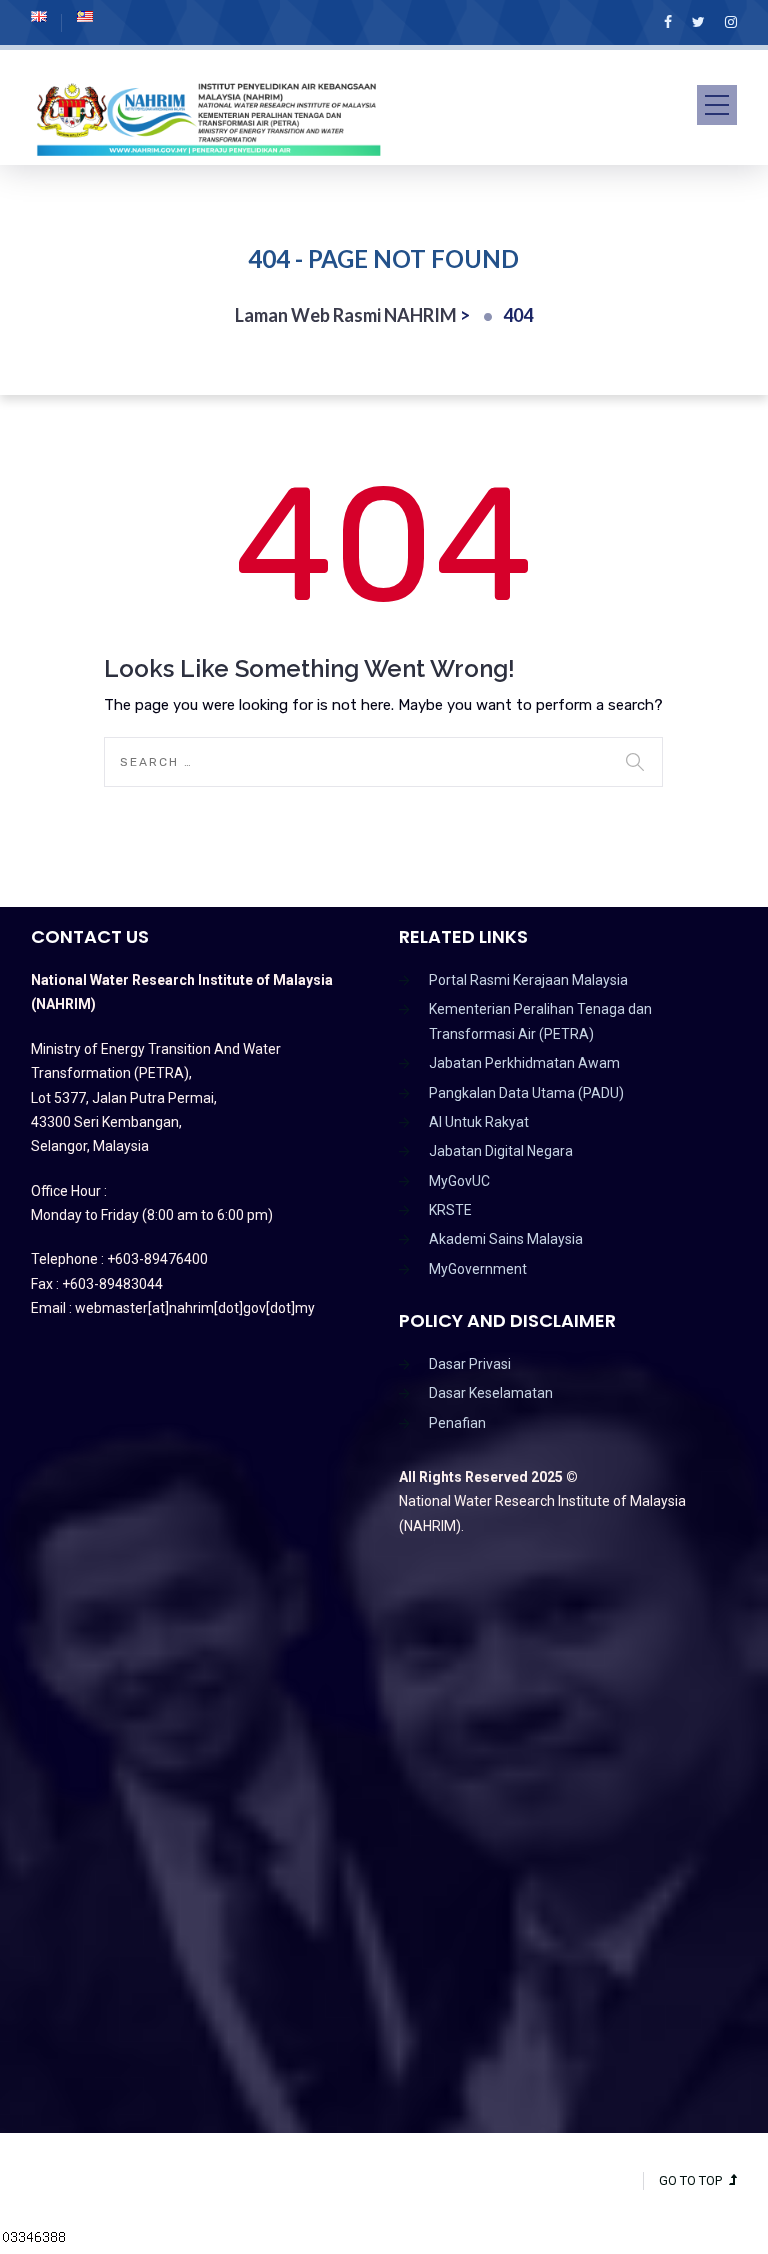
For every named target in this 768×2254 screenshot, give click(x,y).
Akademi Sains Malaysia (506, 1239)
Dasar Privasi (470, 1364)
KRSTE (450, 1210)
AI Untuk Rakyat (479, 1122)
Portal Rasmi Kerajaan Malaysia (528, 980)
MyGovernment (478, 1269)
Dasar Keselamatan (491, 1393)
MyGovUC (459, 1181)
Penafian (457, 1423)
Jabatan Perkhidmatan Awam (524, 1063)
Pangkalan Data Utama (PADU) (526, 1093)
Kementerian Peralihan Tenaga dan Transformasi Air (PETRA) (540, 1021)
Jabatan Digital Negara (501, 1151)
